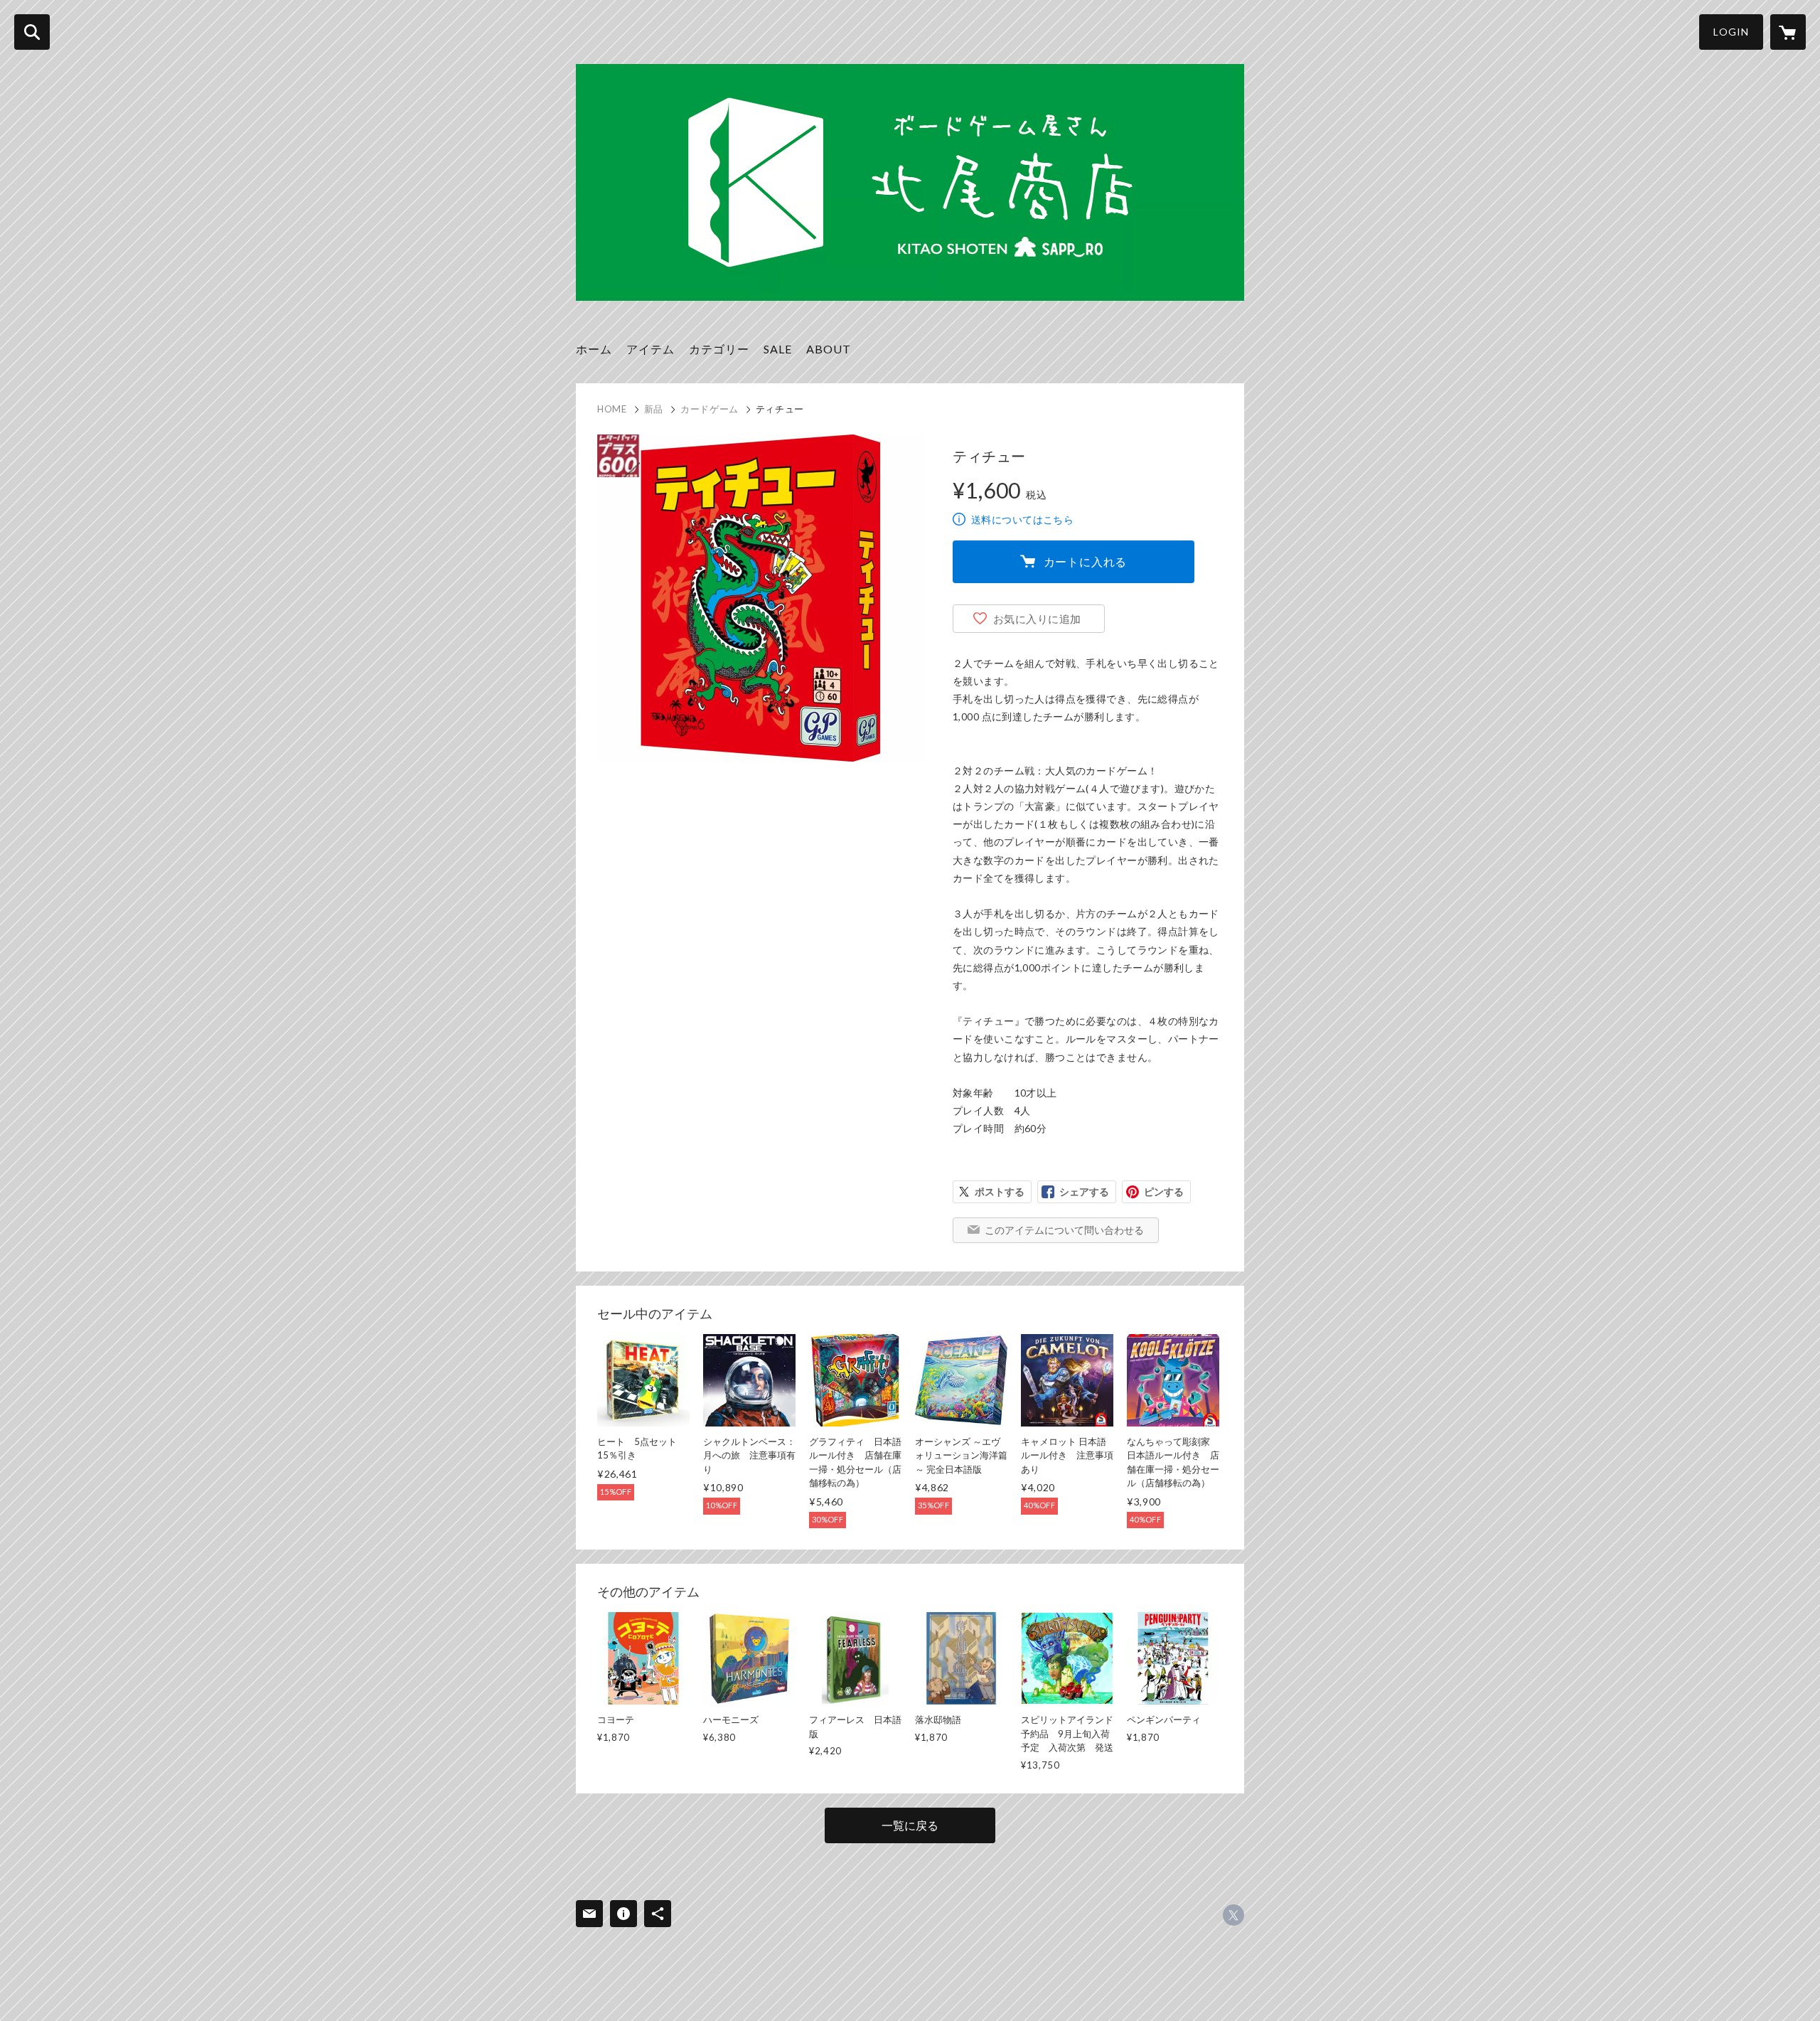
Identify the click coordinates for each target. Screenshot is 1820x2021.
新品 (654, 409)
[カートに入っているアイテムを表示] (1788, 32)
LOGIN (1731, 32)
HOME (612, 409)
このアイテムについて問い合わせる (1064, 1230)
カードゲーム (710, 409)
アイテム (651, 349)
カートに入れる (1086, 561)
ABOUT (829, 349)
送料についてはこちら (1022, 519)
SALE (778, 349)
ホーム (594, 349)
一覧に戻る (910, 1825)
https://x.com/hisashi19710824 (1233, 1915)
